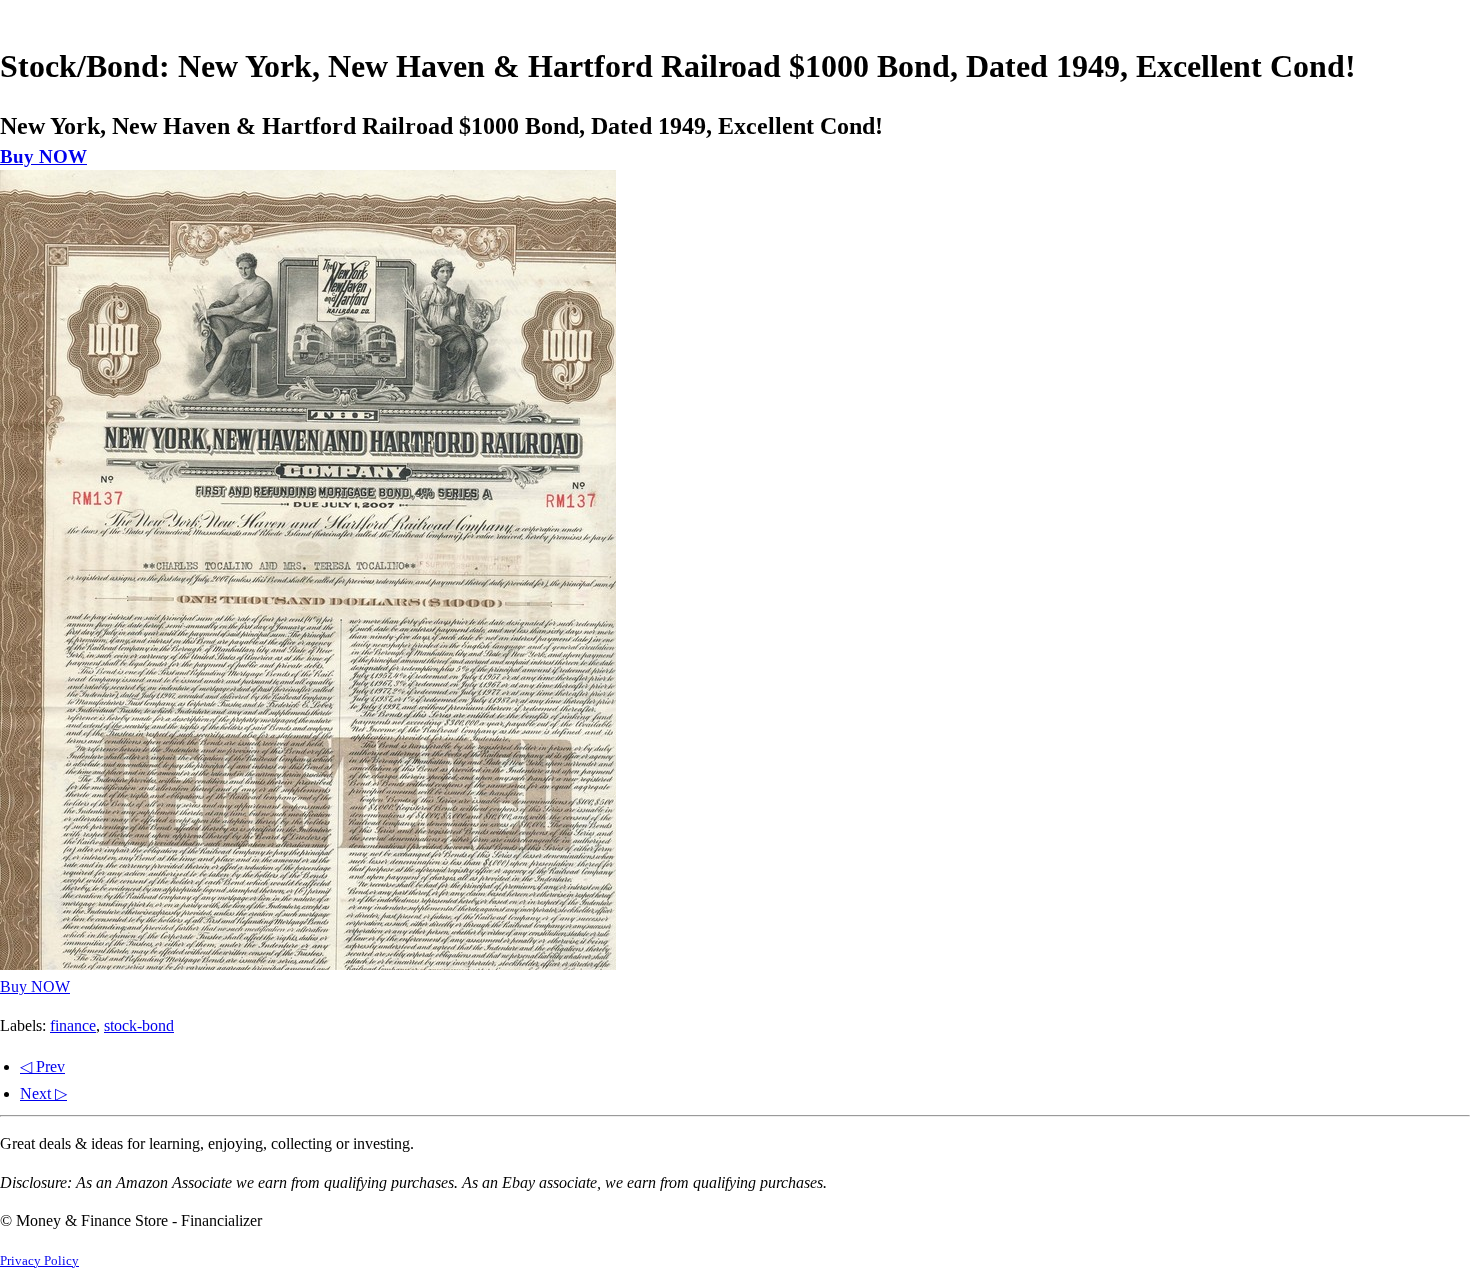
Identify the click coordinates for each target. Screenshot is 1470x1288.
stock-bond (139, 1025)
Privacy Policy (39, 1261)
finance (73, 1025)
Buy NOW (43, 156)
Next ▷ (43, 1093)
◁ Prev (42, 1066)
